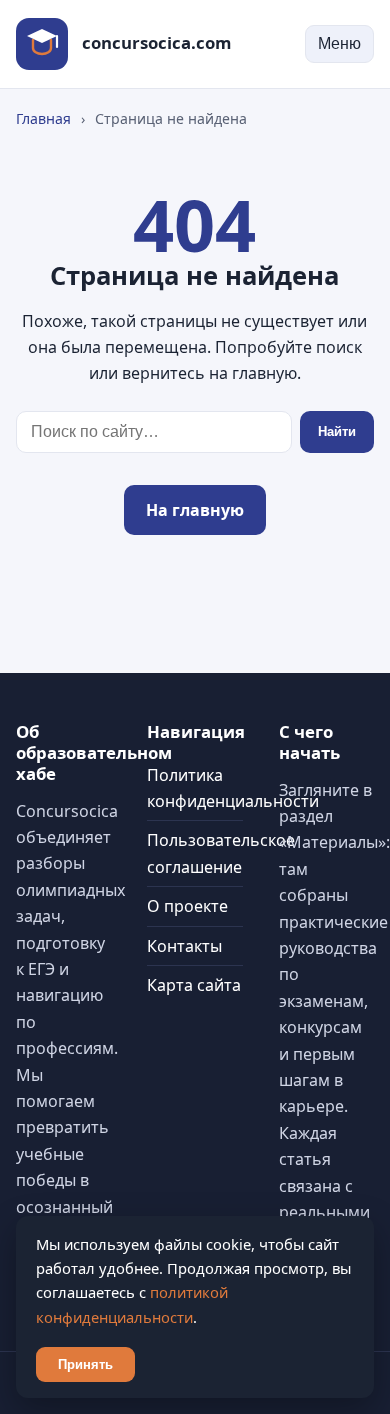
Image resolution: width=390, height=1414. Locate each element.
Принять (85, 1364)
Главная (43, 118)
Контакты (184, 946)
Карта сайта (194, 985)
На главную (195, 510)
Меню (339, 43)
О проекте (187, 906)
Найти (337, 431)
